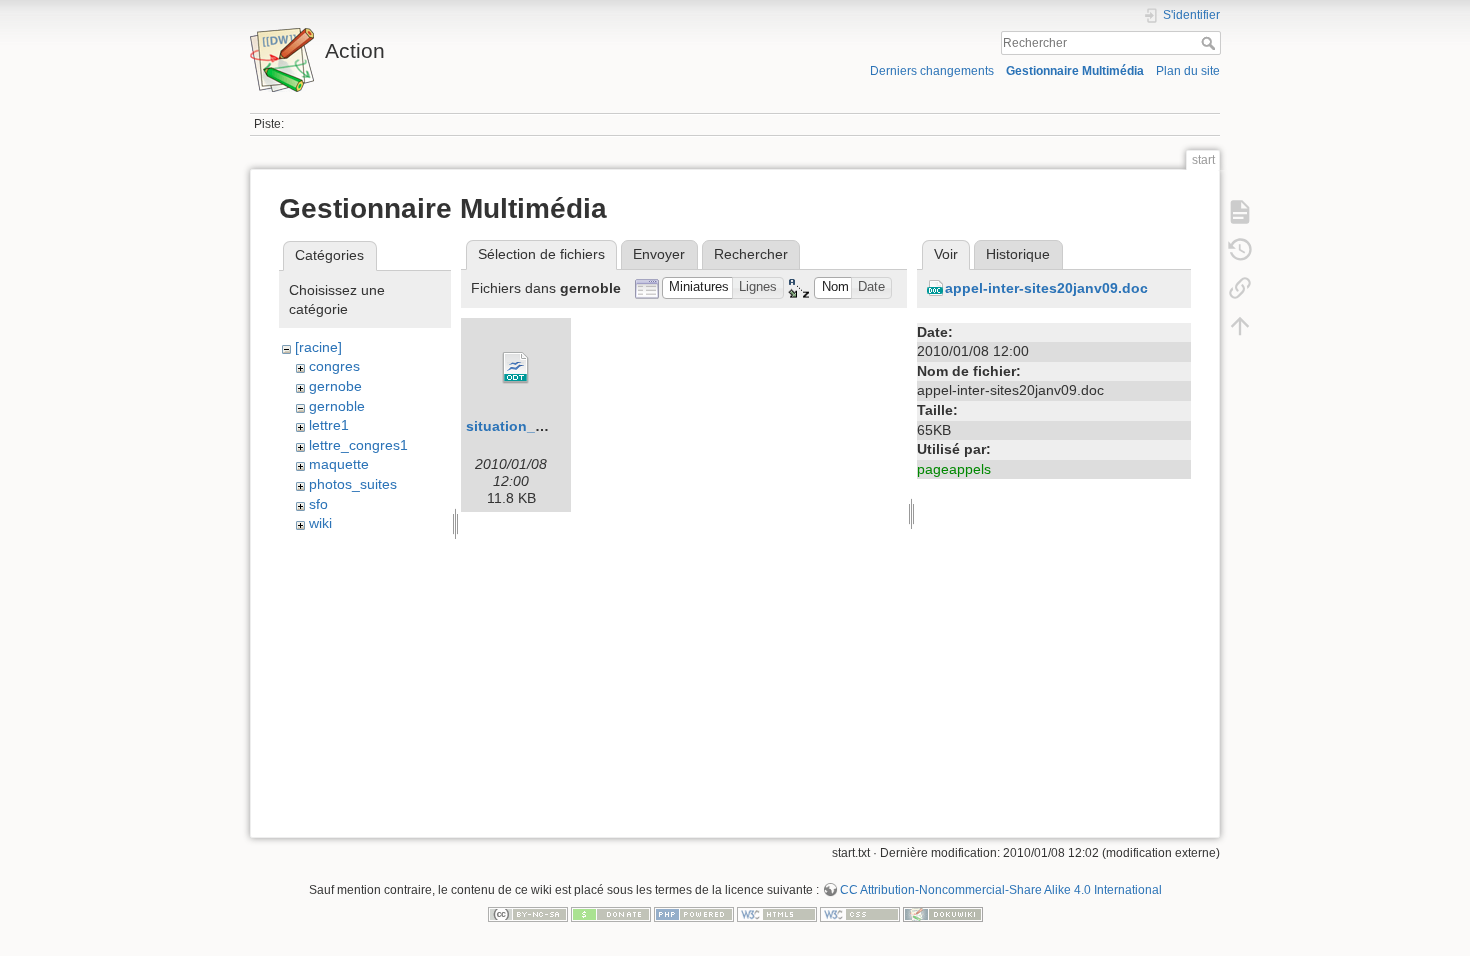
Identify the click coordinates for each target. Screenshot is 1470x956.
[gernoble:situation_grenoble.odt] (516, 368)
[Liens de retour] (1240, 288)
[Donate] (611, 913)
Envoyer (659, 254)
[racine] (318, 347)
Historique (1018, 254)
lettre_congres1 (358, 445)
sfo (318, 504)
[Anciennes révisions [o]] (1240, 250)
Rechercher (1210, 43)
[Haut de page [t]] (1240, 326)
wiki (320, 523)
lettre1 (329, 425)
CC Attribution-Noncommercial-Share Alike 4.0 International (1001, 890)
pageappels (954, 469)
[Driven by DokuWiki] (943, 913)
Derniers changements (932, 71)
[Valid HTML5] (777, 913)
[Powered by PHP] (694, 913)
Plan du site (1188, 71)
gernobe (335, 386)
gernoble (337, 406)
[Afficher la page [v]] (1240, 212)
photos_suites (353, 484)
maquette (339, 464)
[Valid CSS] (860, 913)
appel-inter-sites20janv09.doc (1046, 288)
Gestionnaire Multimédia (1075, 71)
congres (334, 366)
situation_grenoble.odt (544, 426)
